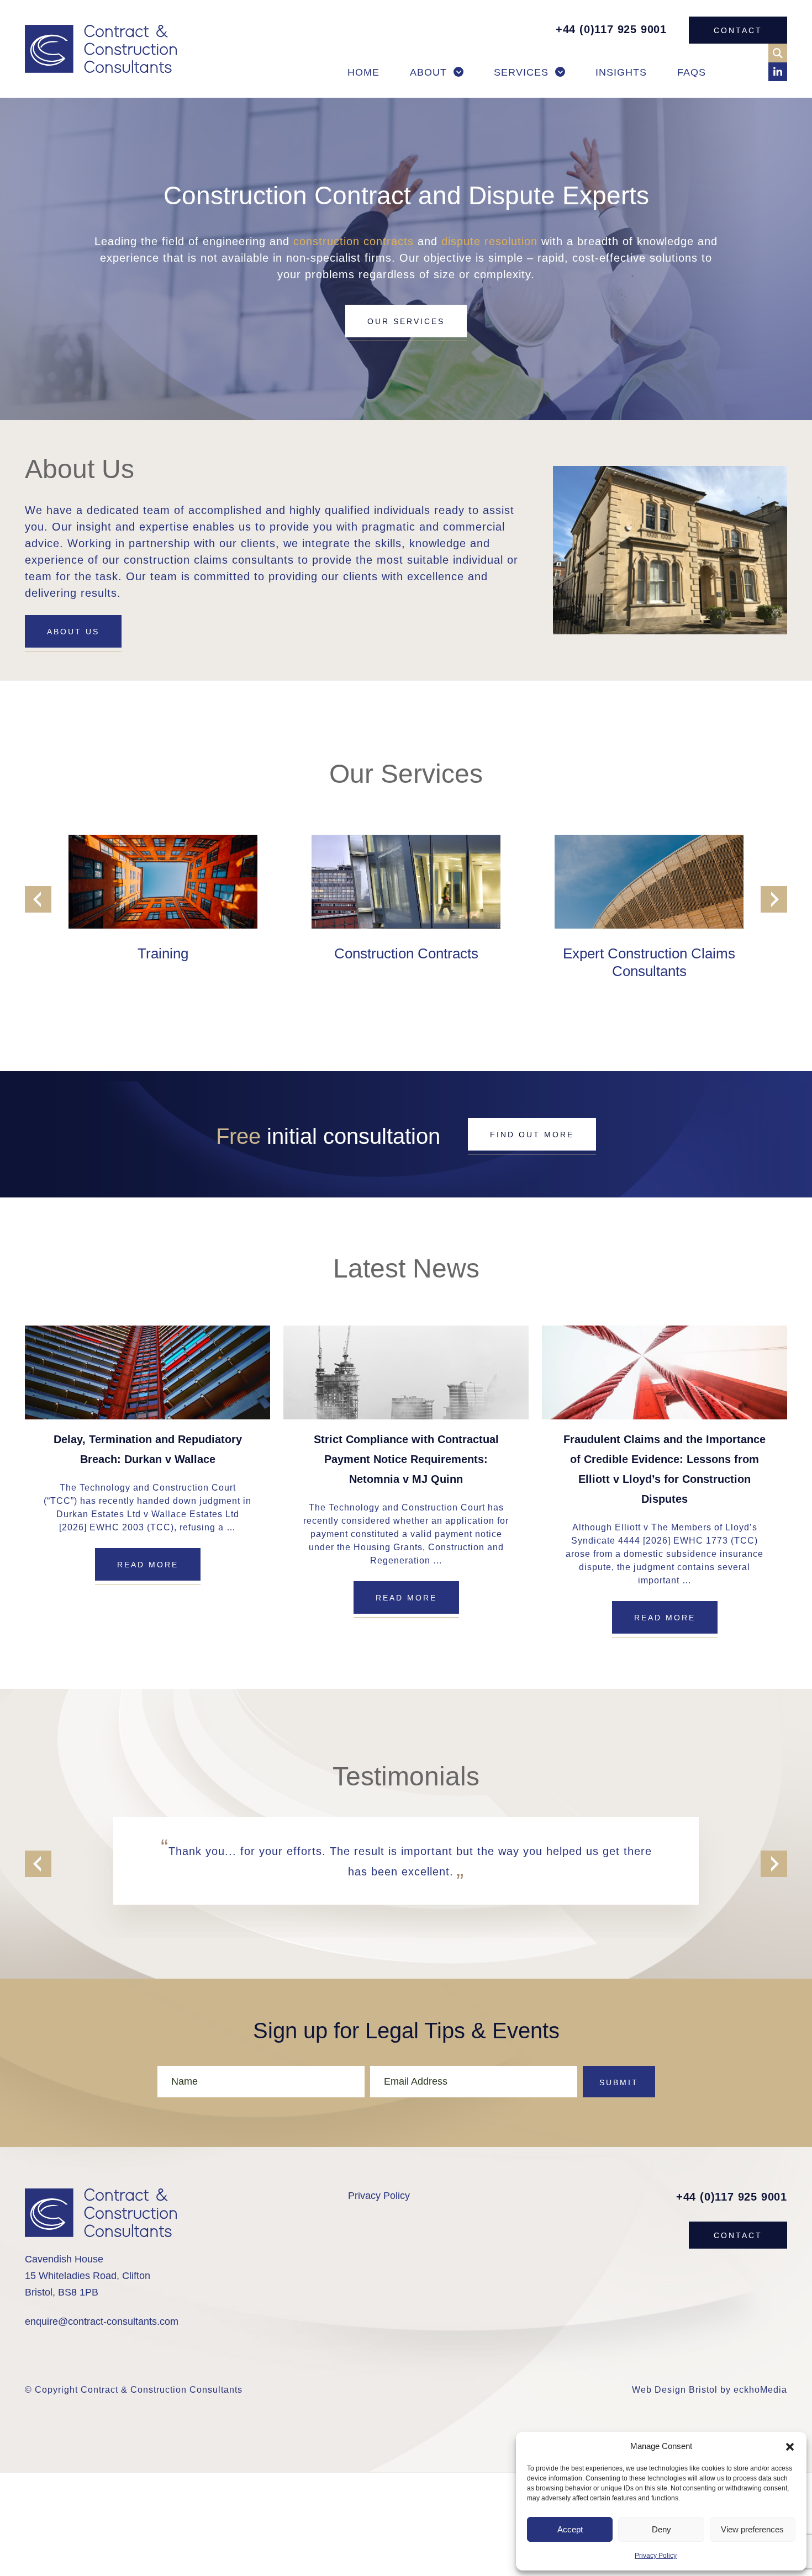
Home (363, 72)
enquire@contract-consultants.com (102, 2321)
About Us (73, 632)
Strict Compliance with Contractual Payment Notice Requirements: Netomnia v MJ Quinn (406, 1459)
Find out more (532, 1135)
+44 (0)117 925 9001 (611, 29)
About (428, 72)
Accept (570, 2529)
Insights (621, 72)
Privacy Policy (656, 2556)
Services (521, 72)
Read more (148, 1565)
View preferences (752, 2529)
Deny (661, 2529)
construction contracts (354, 241)
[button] (790, 2446)
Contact (738, 30)
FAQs (692, 72)
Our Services (406, 321)
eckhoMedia (760, 2390)
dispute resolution (489, 241)
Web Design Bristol (675, 2390)
